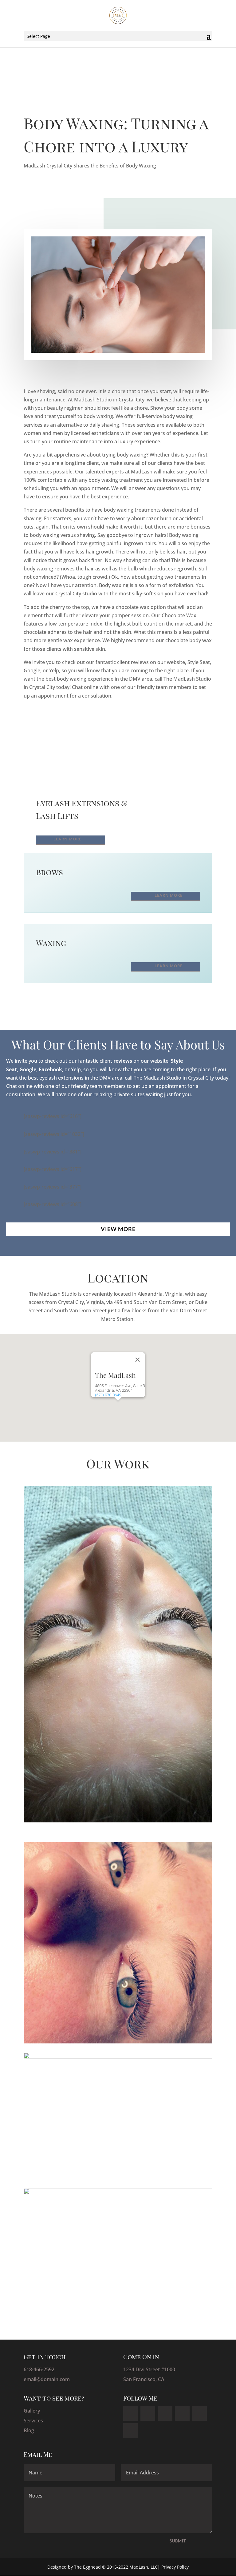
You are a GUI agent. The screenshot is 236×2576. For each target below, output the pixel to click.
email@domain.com (47, 2379)
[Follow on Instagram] (199, 2413)
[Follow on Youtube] (131, 2431)
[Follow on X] (148, 2413)
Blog (29, 2430)
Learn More (67, 839)
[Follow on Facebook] (131, 2413)
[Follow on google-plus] (182, 2413)
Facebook (50, 1069)
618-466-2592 (39, 2369)
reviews (123, 1061)
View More (118, 1229)
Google (28, 1069)
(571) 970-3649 (108, 1395)
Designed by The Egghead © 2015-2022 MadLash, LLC (102, 2567)
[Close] (138, 1360)
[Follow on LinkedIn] (165, 2413)
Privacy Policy (175, 2567)
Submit (178, 2541)
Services (33, 2421)
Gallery (32, 2411)
